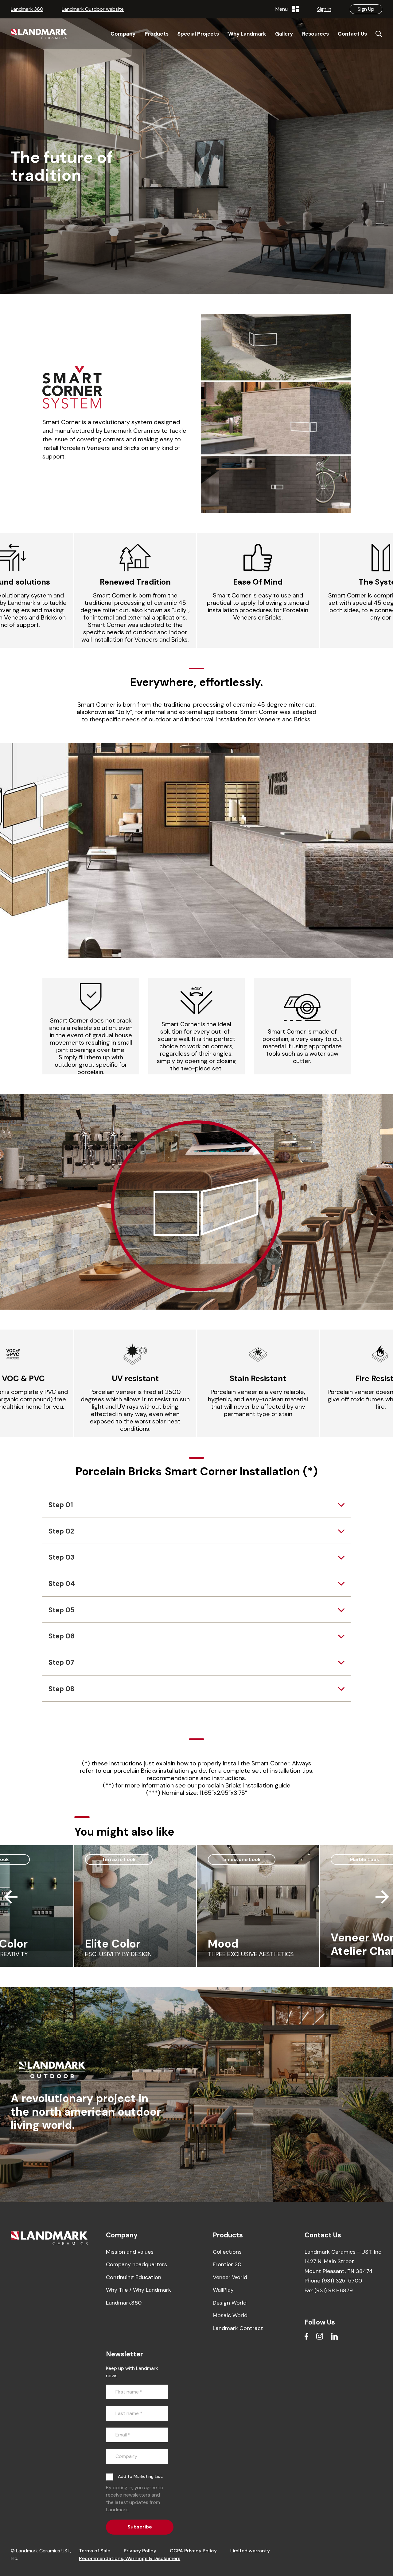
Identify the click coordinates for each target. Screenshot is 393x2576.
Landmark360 (124, 2303)
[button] (11, 590)
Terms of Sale (95, 2551)
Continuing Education (134, 2277)
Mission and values (130, 2252)
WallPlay (223, 2290)
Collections (227, 2252)
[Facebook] (306, 2336)
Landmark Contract (238, 2328)
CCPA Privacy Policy (193, 2551)
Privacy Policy (140, 2551)
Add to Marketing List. (140, 2476)
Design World (230, 2303)
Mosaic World (230, 2315)
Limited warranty (250, 2551)
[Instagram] (320, 2336)
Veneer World (230, 2277)
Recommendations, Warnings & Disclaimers (130, 2558)
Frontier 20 (227, 2264)
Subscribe (140, 2527)
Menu (283, 9)
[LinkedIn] (334, 2336)
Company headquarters (136, 2264)
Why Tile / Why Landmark (138, 2290)
